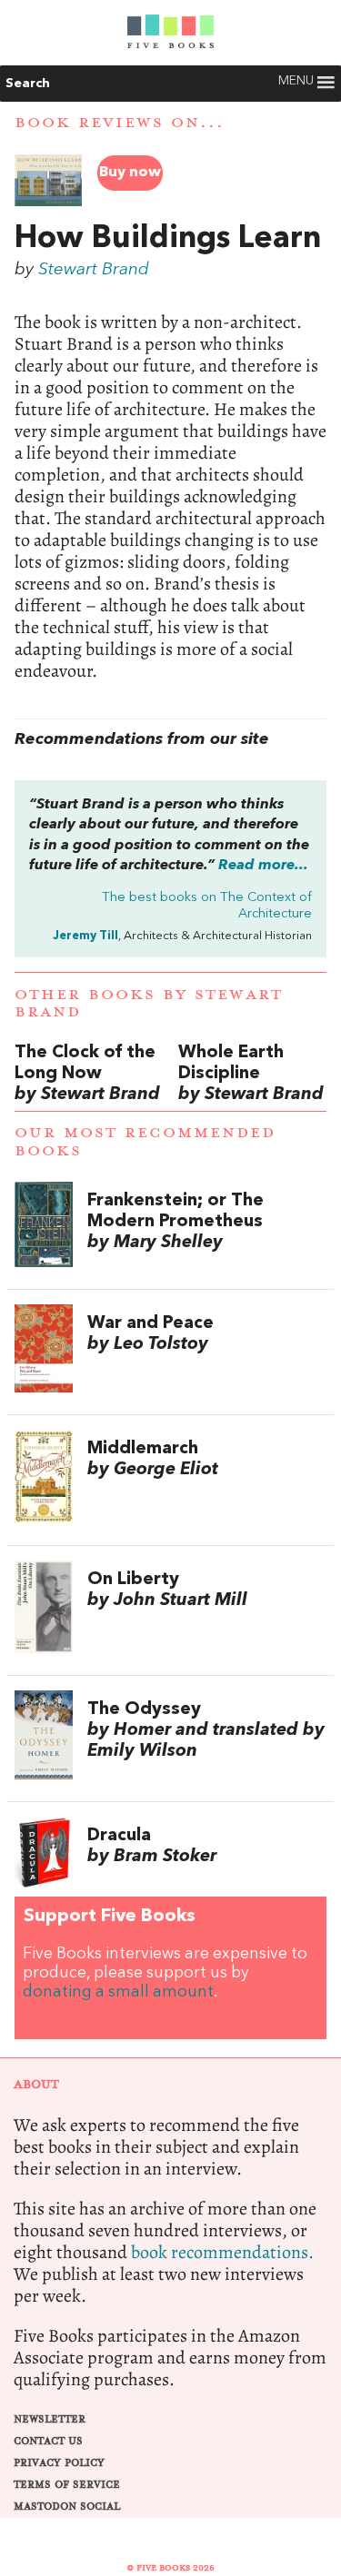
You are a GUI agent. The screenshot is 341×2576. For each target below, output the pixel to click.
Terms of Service (67, 2485)
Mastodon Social (67, 2507)
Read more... (263, 866)
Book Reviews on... (120, 123)
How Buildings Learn (168, 239)
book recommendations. (222, 2252)
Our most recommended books (145, 1141)
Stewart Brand (94, 270)
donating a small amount (118, 1992)
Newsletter (50, 2419)
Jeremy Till (85, 936)
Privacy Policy (59, 2463)
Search (28, 84)
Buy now (130, 173)
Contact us (48, 2441)
